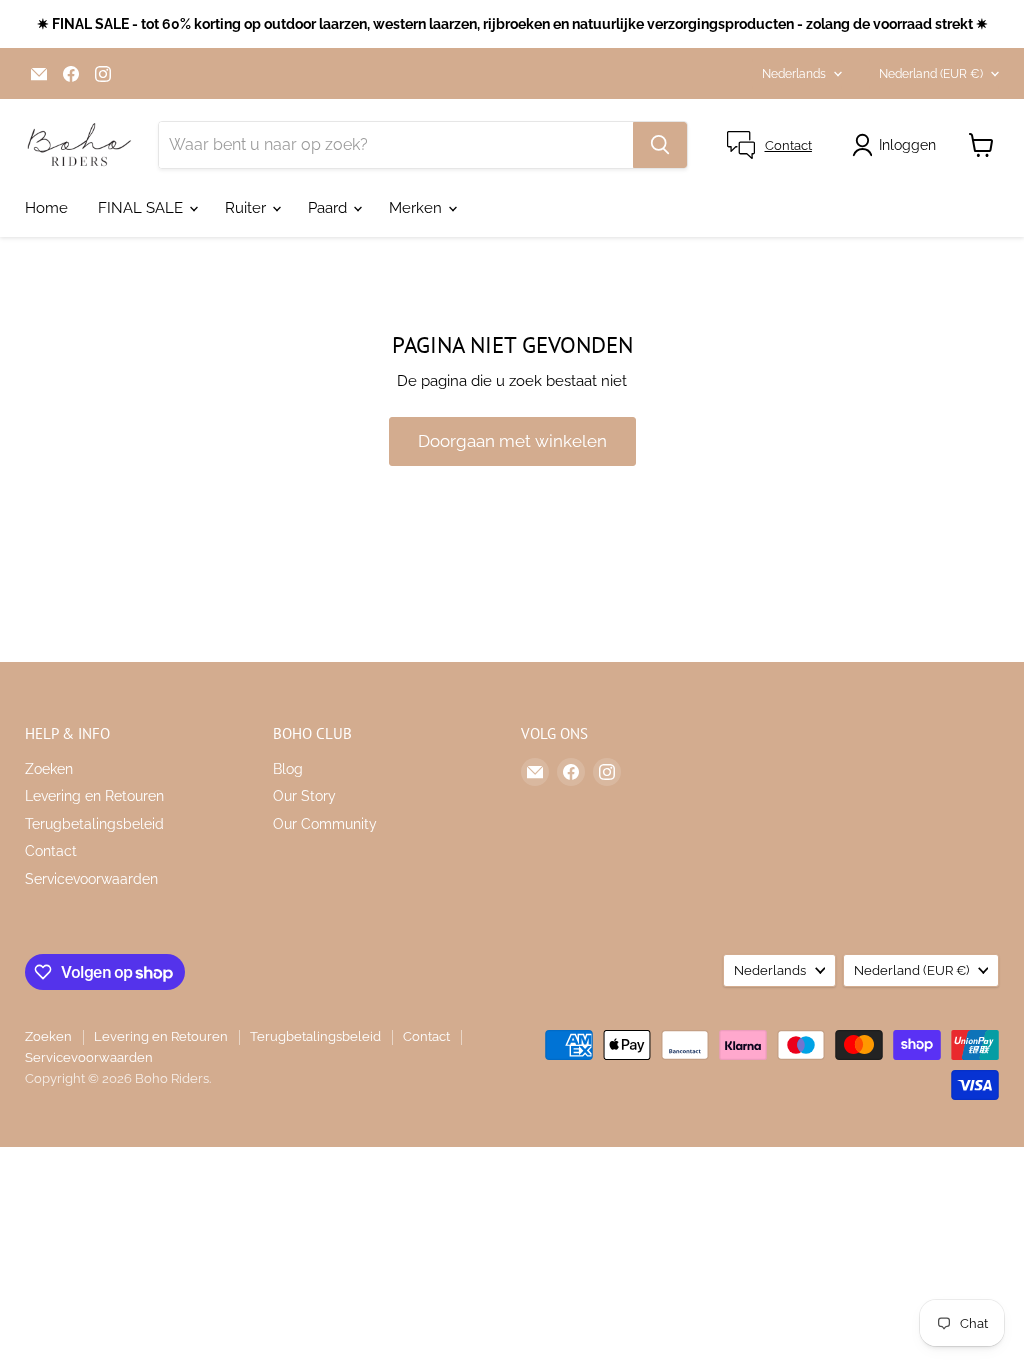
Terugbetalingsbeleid (94, 824)
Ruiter (247, 208)
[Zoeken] (660, 145)
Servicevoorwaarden (91, 879)
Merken (417, 208)
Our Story (304, 796)
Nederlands (794, 74)
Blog (288, 769)
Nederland (931, 74)
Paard (329, 208)
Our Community (325, 824)
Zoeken (49, 769)
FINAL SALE (142, 208)
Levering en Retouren (94, 796)
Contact (51, 851)
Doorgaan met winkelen (512, 441)
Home (46, 208)
